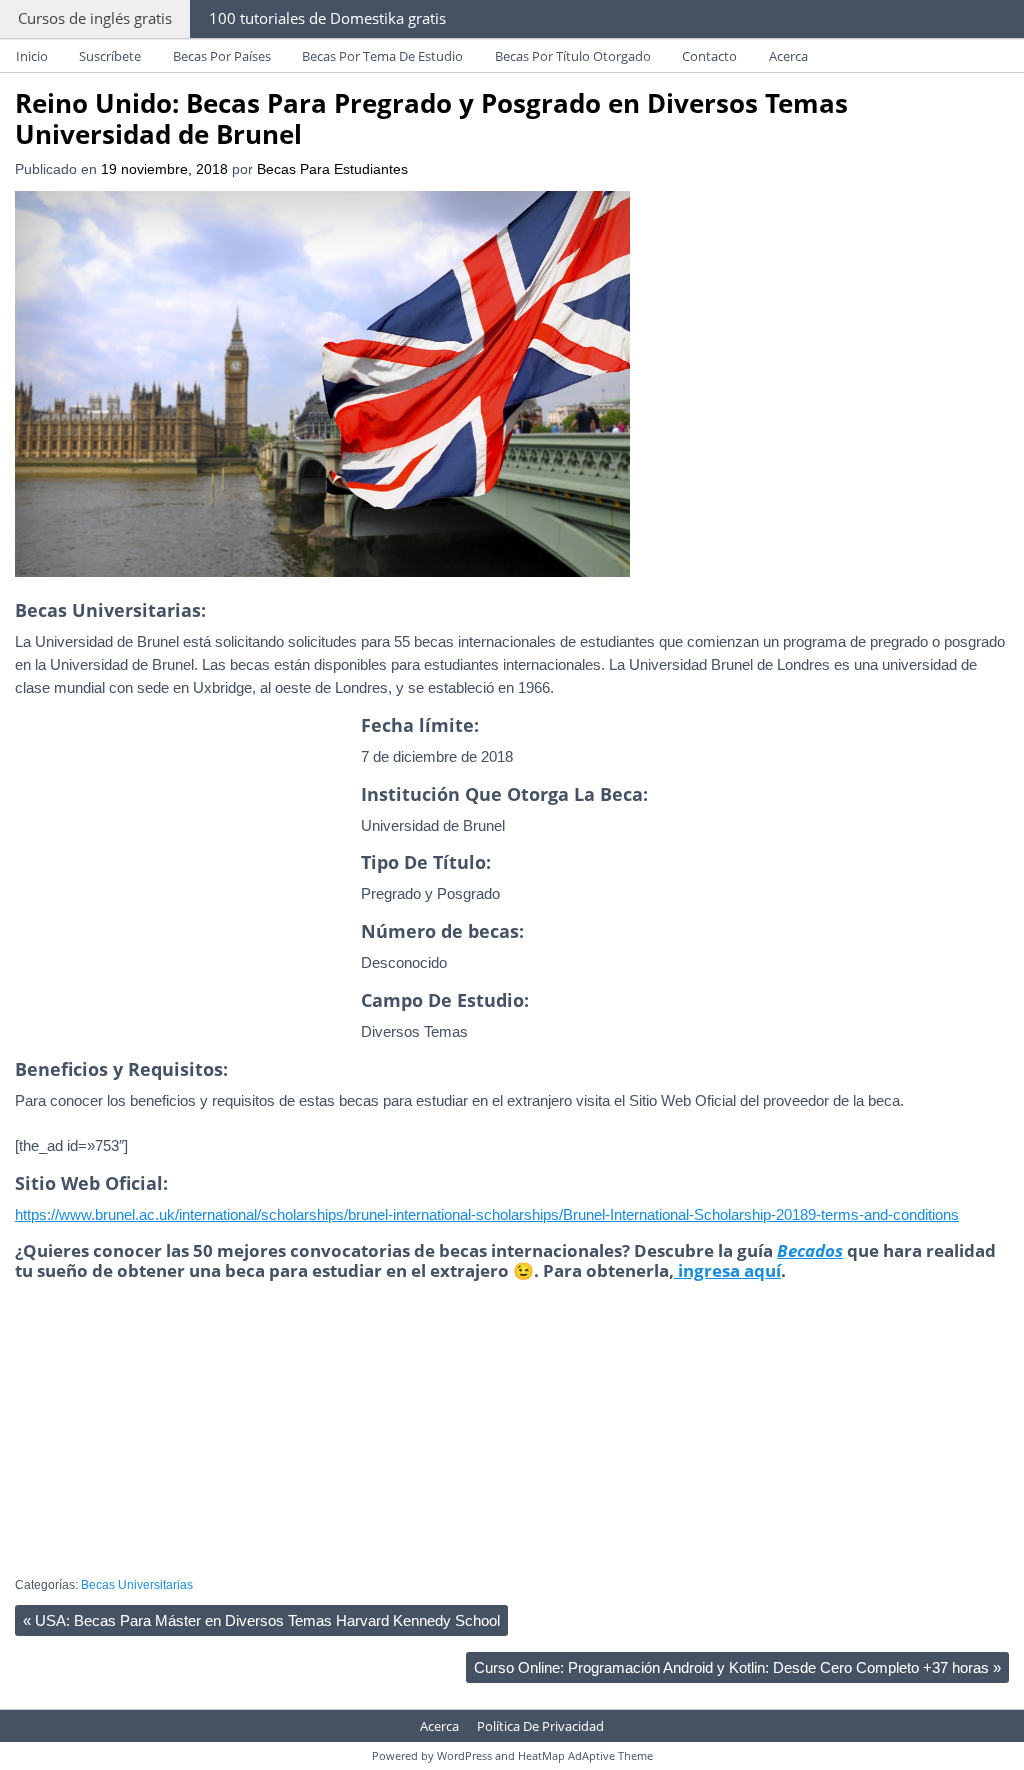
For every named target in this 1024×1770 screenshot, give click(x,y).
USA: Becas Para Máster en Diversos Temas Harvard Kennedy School (261, 1620)
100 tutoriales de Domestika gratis (327, 18)
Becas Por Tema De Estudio (382, 56)
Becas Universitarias (137, 1585)
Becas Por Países (222, 56)
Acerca (788, 56)
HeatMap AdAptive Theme (585, 1755)
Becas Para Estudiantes (332, 169)
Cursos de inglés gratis (95, 18)
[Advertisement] (183, 900)
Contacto (709, 56)
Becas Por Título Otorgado (573, 56)
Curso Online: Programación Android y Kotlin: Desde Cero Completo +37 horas (737, 1667)
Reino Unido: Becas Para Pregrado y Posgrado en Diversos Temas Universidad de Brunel (431, 118)
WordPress (464, 1755)
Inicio (32, 56)
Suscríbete (110, 56)
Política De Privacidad (540, 1726)
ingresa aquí (727, 1270)
